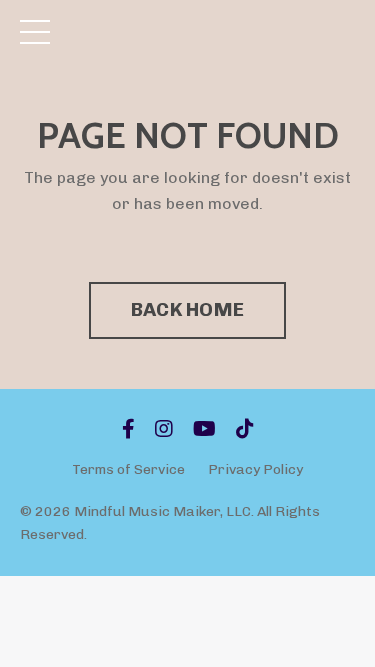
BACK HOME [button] (187, 309)
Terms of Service (128, 469)
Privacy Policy (255, 469)
